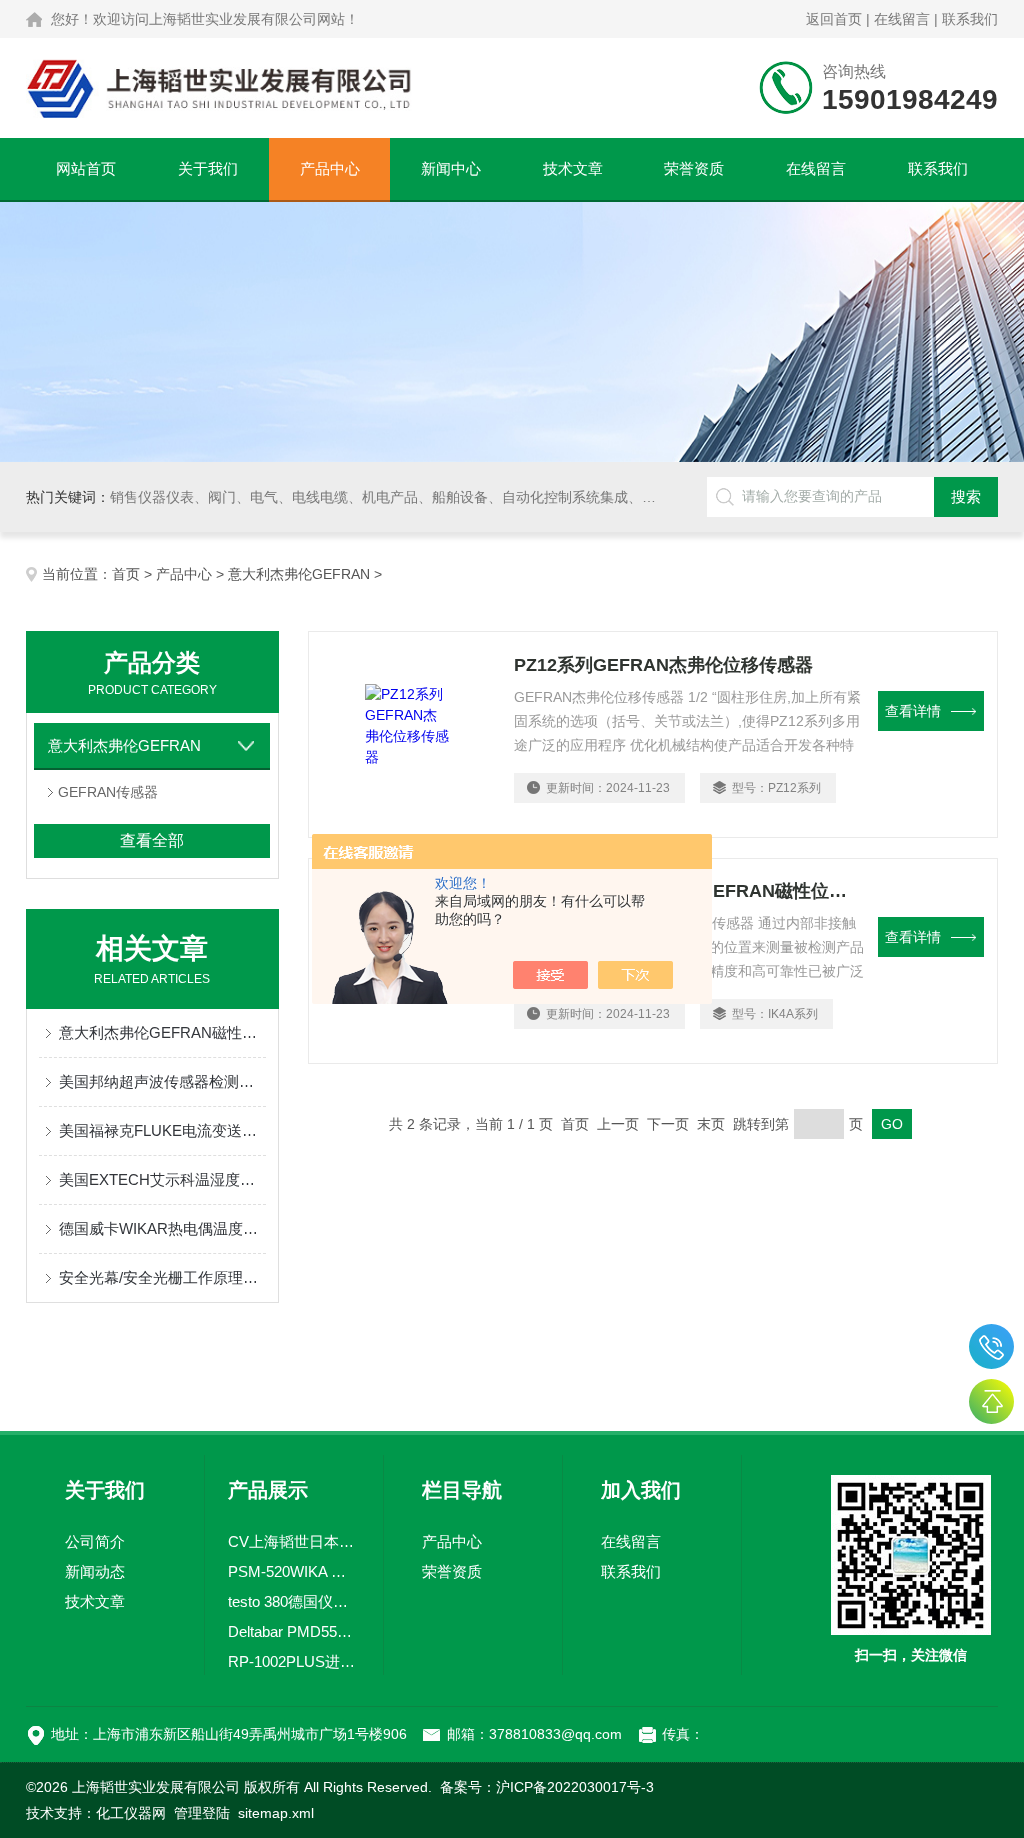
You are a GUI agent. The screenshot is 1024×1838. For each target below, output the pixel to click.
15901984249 (991, 1346)
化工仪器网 (131, 1813)
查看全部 (152, 840)
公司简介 (95, 1541)
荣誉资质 (694, 168)
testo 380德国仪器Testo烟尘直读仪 (293, 1601)
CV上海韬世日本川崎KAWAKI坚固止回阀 (293, 1541)
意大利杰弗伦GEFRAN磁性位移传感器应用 (162, 1032)
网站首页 (86, 168)
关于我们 (208, 168)
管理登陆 (202, 1813)
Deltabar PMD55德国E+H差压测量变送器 (293, 1631)
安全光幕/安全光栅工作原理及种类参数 (162, 1277)
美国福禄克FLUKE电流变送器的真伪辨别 (162, 1130)
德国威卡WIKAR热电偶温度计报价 (162, 1228)
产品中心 (330, 168)
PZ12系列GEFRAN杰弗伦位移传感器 (663, 665)
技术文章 (573, 168)
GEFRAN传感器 (108, 792)
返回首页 (834, 19)
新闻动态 (95, 1571)
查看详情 (913, 711)
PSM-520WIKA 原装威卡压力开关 (293, 1571)
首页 (126, 574)
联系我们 (970, 19)
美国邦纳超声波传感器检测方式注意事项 (162, 1081)
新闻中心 (451, 168)
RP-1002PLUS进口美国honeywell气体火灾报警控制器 (293, 1661)
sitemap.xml (276, 1813)
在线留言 (902, 19)
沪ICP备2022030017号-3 (575, 1787)
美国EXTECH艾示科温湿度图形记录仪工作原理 (162, 1179)
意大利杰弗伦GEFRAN (299, 574)
